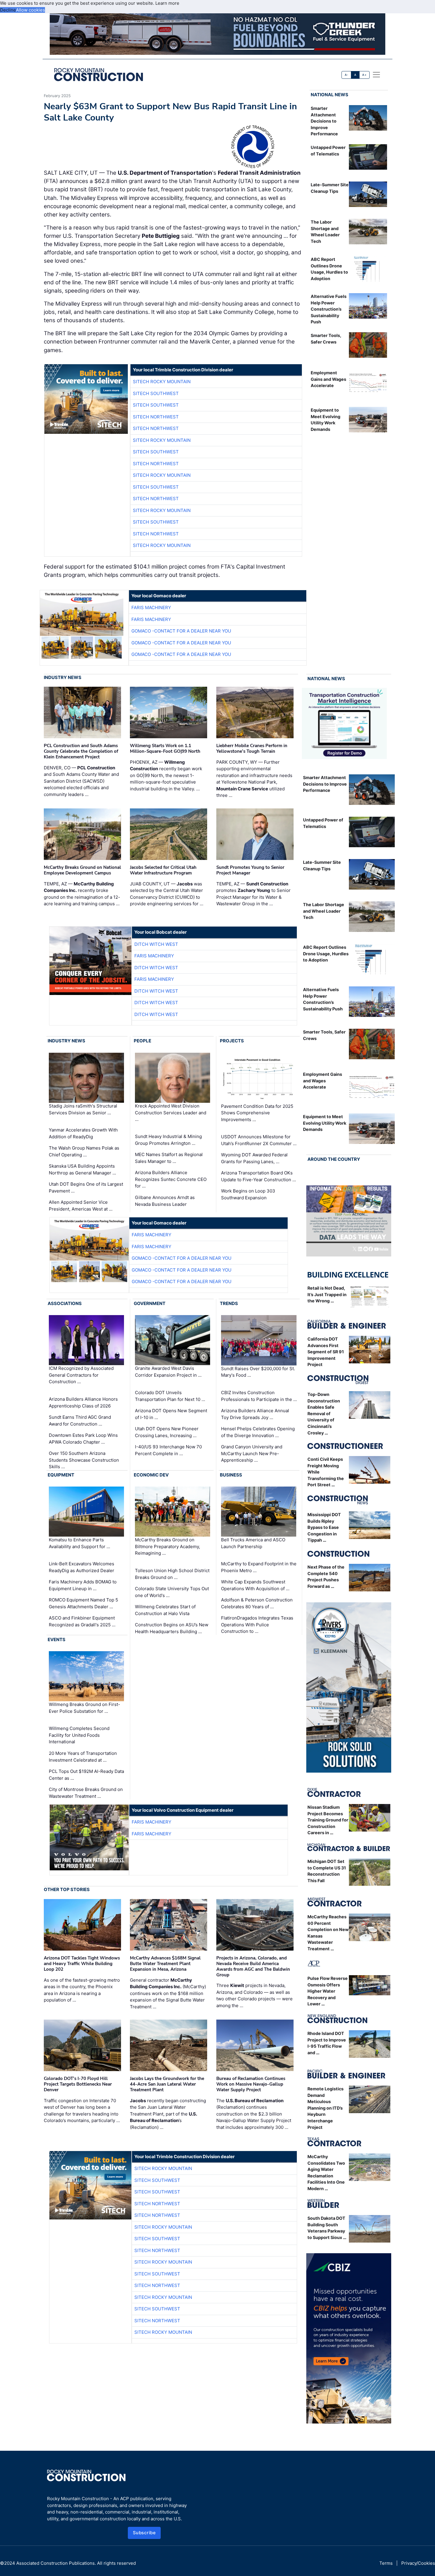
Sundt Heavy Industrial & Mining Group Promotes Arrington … (168, 1140)
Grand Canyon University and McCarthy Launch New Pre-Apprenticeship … (252, 1453)
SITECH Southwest (156, 393)
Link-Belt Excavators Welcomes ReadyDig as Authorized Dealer (82, 1567)
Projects (232, 1041)
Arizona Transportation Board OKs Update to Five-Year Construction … (258, 1176)
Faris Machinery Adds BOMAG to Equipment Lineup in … (83, 1585)
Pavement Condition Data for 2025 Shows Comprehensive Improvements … (257, 1113)
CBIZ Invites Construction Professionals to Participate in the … (259, 1396)
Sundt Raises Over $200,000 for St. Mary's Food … (258, 1372)
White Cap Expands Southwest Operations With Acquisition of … (255, 1585)
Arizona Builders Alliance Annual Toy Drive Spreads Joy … (255, 1414)
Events (57, 1640)
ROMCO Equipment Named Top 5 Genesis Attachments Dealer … (83, 1603)
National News (330, 95)
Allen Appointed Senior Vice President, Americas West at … (81, 1206)
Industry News (63, 677)
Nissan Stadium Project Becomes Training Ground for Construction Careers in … (328, 1820)
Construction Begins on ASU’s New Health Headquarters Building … (172, 1628)
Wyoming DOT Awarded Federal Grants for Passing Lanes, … (254, 1158)
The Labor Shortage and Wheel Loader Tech (324, 911)
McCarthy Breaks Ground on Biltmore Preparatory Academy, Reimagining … (167, 1546)
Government (150, 1303)
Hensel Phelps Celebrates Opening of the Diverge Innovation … (258, 1432)
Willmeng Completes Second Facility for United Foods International (79, 1735)
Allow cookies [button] (30, 10)
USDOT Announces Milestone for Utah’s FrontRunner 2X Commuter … (259, 1140)
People (142, 1041)
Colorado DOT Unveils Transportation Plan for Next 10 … (170, 1396)
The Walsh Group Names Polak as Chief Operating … (84, 1151)
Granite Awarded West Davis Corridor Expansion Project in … (168, 1372)
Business (231, 1475)
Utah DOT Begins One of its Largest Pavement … (86, 1187)
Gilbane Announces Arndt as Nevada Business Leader (165, 1201)
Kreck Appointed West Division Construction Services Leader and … (171, 1113)
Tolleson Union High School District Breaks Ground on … (172, 1574)
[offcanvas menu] (376, 75)
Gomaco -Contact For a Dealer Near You (181, 631)
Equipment (61, 1475)
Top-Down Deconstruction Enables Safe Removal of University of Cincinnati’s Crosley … (324, 1414)
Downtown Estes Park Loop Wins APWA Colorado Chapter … (83, 1439)
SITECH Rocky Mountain (162, 382)
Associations (65, 1303)
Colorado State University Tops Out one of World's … (172, 1592)
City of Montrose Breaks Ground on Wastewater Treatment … (86, 1793)
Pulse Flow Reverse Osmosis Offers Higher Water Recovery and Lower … (328, 1991)
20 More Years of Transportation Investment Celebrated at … (83, 1757)
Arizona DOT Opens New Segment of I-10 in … (171, 1414)
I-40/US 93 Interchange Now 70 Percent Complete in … (168, 1450)
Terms (386, 2563)
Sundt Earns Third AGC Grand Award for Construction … (80, 1421)
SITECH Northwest (156, 417)
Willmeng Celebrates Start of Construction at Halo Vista (165, 1610)
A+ (364, 75)
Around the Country (334, 1159)
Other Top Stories (67, 1889)
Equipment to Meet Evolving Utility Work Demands (325, 1123)
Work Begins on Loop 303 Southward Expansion (248, 1194)
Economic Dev (151, 1475)
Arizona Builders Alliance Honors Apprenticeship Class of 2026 (83, 1402)
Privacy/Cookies (418, 2563)
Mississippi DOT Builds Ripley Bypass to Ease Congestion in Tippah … (324, 1527)
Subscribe (144, 2533)
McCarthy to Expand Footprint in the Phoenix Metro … (259, 1567)
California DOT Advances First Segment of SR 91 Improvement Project (326, 1352)
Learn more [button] (167, 3)
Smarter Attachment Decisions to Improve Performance (324, 121)
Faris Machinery (151, 608)
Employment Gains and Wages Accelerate (328, 379)
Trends (229, 1303)
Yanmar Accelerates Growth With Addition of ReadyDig (83, 1133)
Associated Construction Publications (55, 2563)
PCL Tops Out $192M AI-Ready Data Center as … (86, 1775)
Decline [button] (8, 10)
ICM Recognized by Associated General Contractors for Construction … (81, 1375)
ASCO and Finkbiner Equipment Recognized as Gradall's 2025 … (82, 1621)
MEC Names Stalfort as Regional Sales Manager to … (169, 1158)
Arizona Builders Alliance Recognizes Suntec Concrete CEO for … (171, 1179)
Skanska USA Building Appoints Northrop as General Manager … (82, 1169)
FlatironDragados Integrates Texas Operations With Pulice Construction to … (257, 1625)
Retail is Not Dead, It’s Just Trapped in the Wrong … (327, 1294)
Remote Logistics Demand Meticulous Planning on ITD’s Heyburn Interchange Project (326, 2108)
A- (347, 75)
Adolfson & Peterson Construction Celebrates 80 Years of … (257, 1603)
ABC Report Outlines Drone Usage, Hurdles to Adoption (326, 954)
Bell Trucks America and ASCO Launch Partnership (253, 1543)
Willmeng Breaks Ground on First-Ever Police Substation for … (84, 1708)
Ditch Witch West (156, 944)
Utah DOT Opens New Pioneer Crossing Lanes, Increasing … (167, 1432)
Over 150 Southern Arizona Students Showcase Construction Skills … (84, 1460)
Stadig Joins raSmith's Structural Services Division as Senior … (83, 1109)
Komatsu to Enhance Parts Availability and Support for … (79, 1543)
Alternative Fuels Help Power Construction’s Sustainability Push (329, 309)
